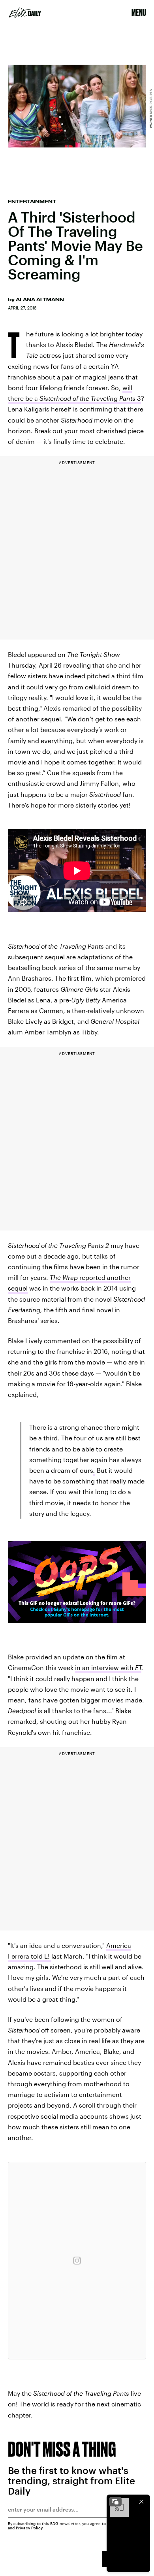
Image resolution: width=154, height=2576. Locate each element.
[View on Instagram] (77, 2261)
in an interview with (108, 1667)
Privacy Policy (29, 2528)
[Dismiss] (141, 2502)
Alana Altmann (40, 300)
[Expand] (115, 2502)
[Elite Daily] (25, 13)
